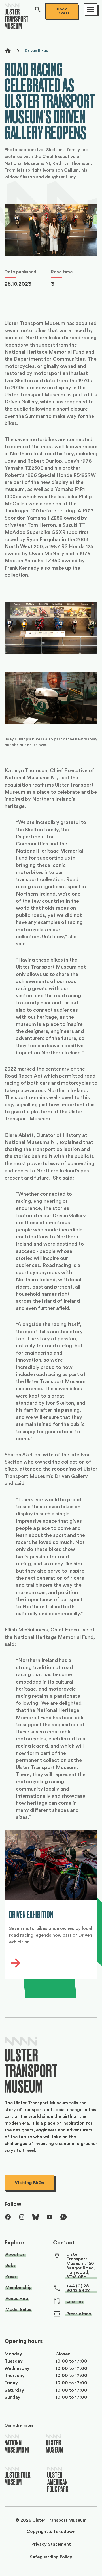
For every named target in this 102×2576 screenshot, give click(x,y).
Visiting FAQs (29, 2183)
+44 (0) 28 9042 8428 (78, 2288)
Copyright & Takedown (51, 2532)
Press (11, 2276)
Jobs (10, 2265)
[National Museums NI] (17, 2444)
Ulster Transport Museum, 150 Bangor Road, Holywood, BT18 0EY (81, 2266)
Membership (18, 2287)
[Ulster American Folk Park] (58, 2480)
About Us (15, 2254)
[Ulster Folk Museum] (18, 2476)
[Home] (16, 18)
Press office (79, 2314)
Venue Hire (17, 2299)
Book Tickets (62, 11)
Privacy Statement (51, 2544)
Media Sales (18, 2310)
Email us (75, 2301)
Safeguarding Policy (51, 2557)
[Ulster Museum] (54, 2444)
